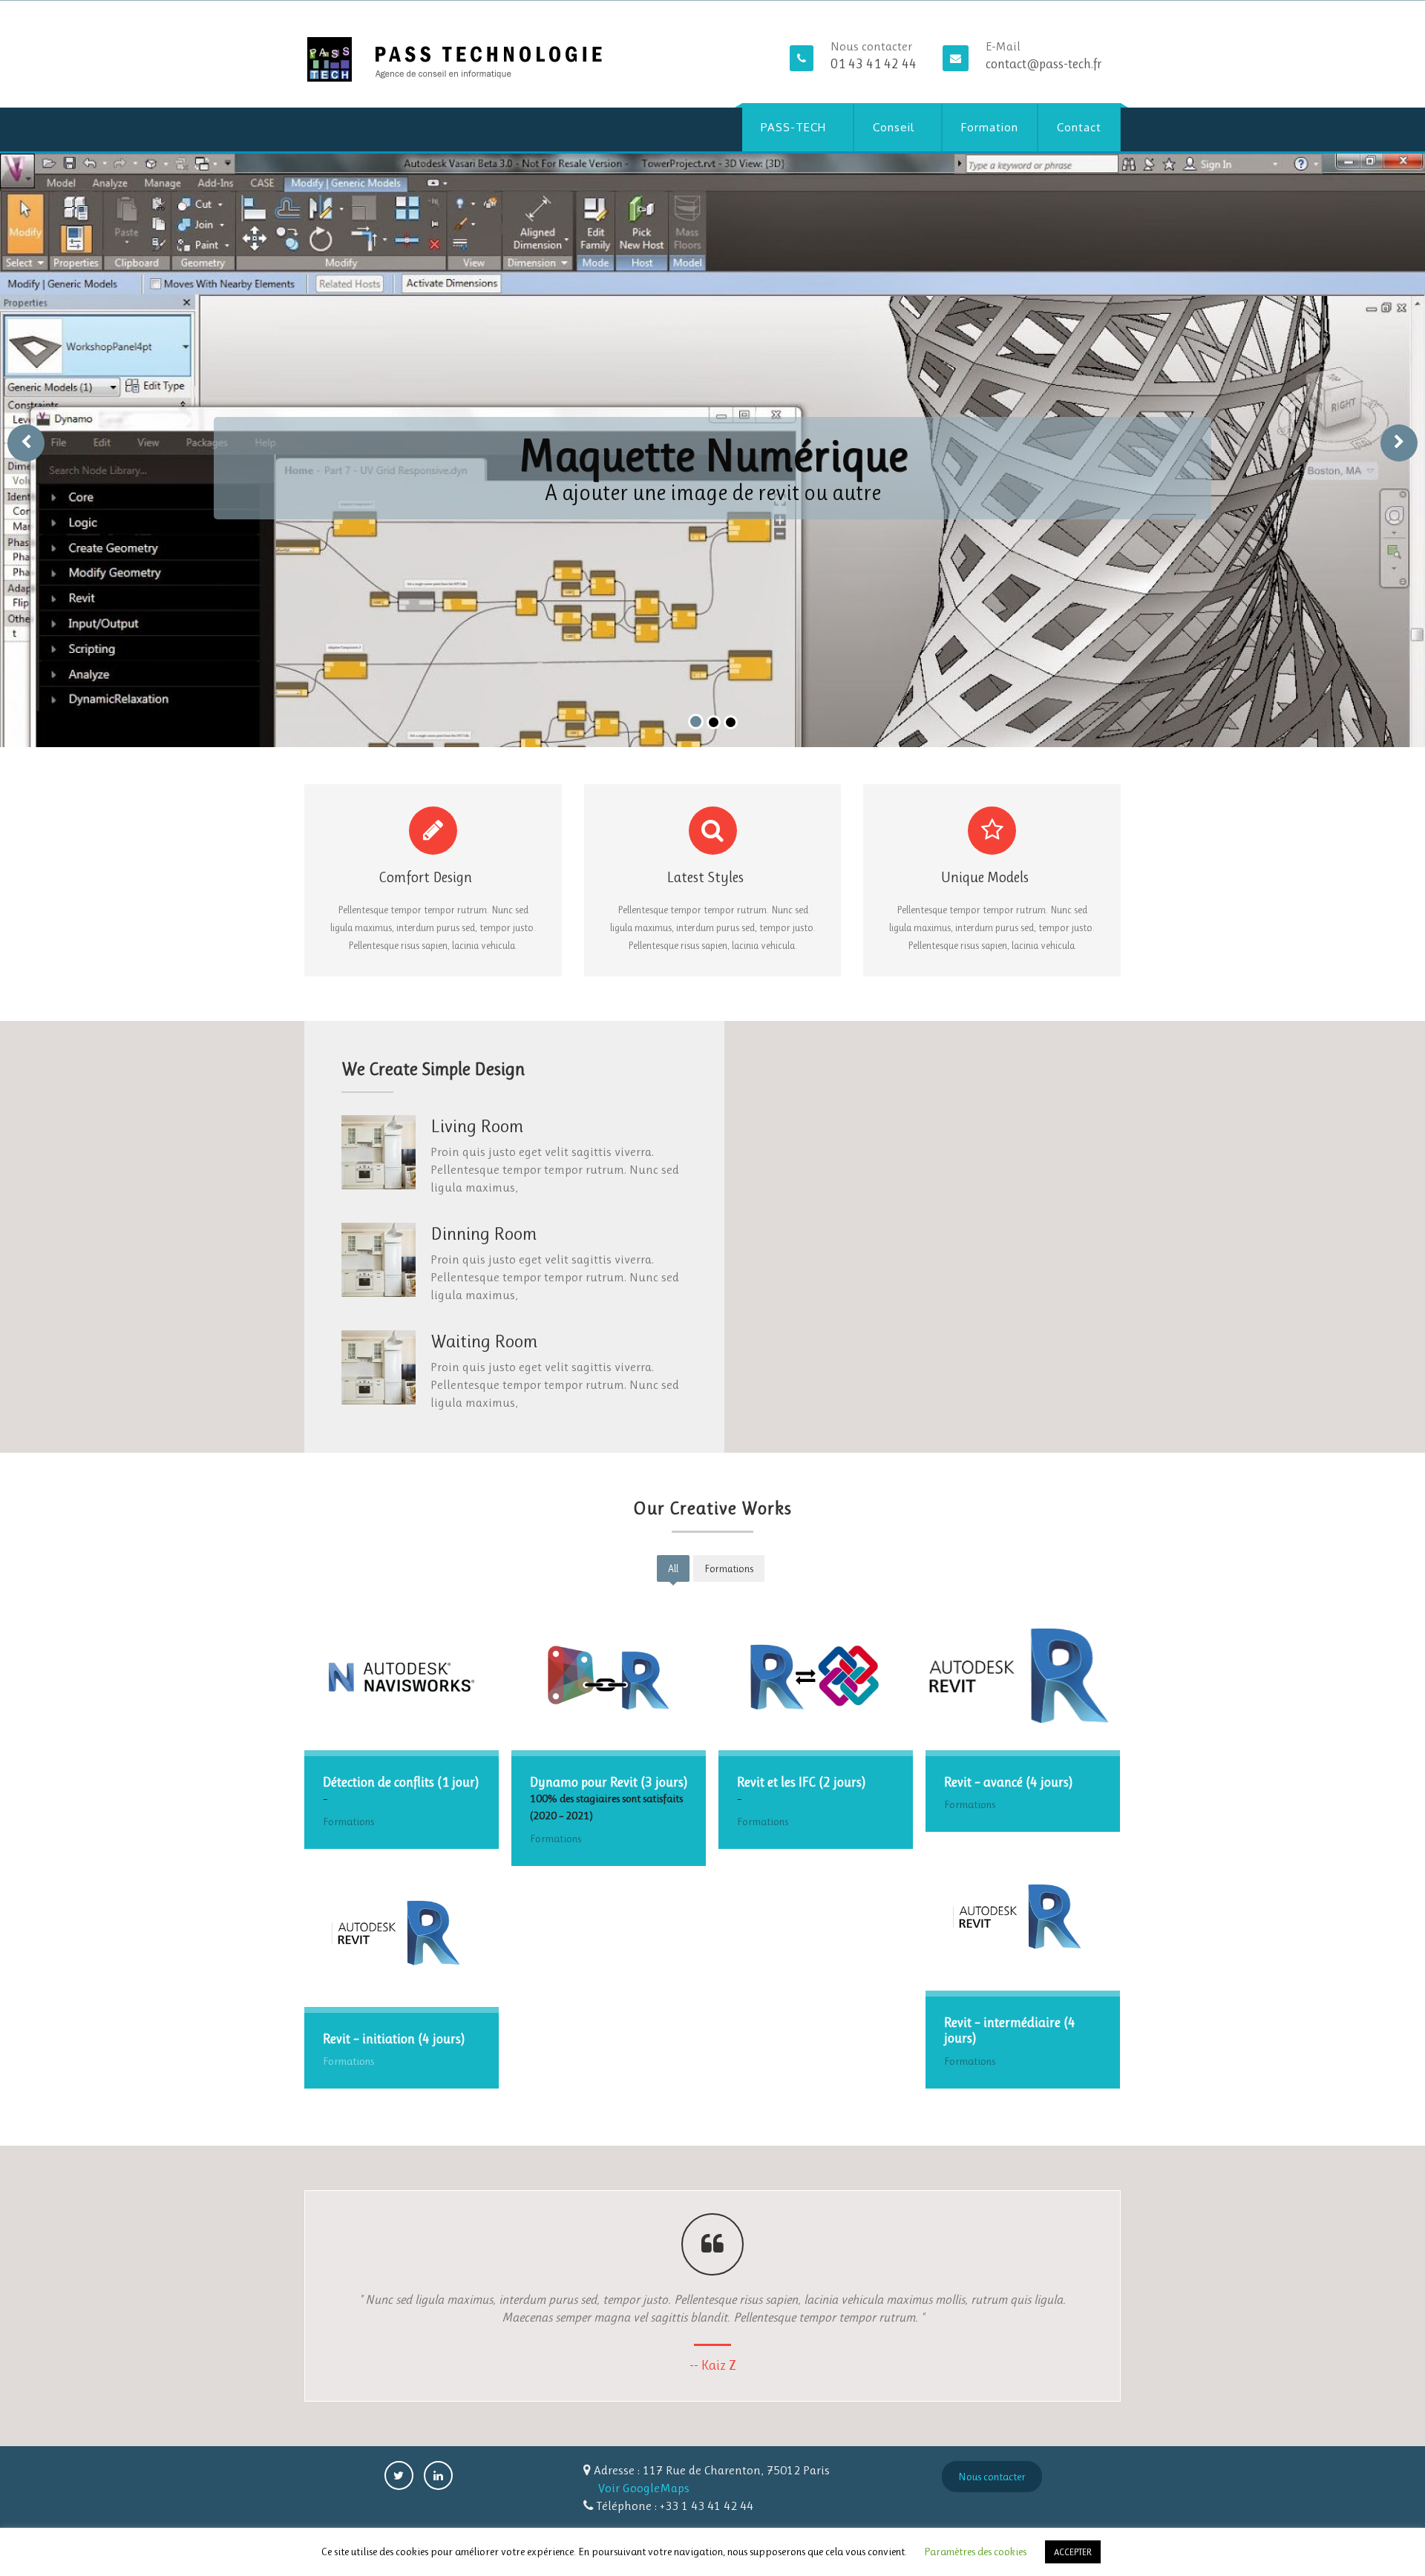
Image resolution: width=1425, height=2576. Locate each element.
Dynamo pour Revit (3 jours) (609, 1782)
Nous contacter (992, 2477)
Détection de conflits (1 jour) (401, 1782)
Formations (729, 1568)
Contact (1079, 127)
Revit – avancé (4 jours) (1008, 1782)
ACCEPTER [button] (1073, 2552)
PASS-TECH (793, 127)
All (673, 1568)
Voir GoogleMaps (644, 2488)
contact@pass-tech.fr (1044, 64)
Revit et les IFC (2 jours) (801, 1782)
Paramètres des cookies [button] (975, 2552)
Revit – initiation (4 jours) (394, 2039)
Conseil (894, 127)
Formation (990, 127)
